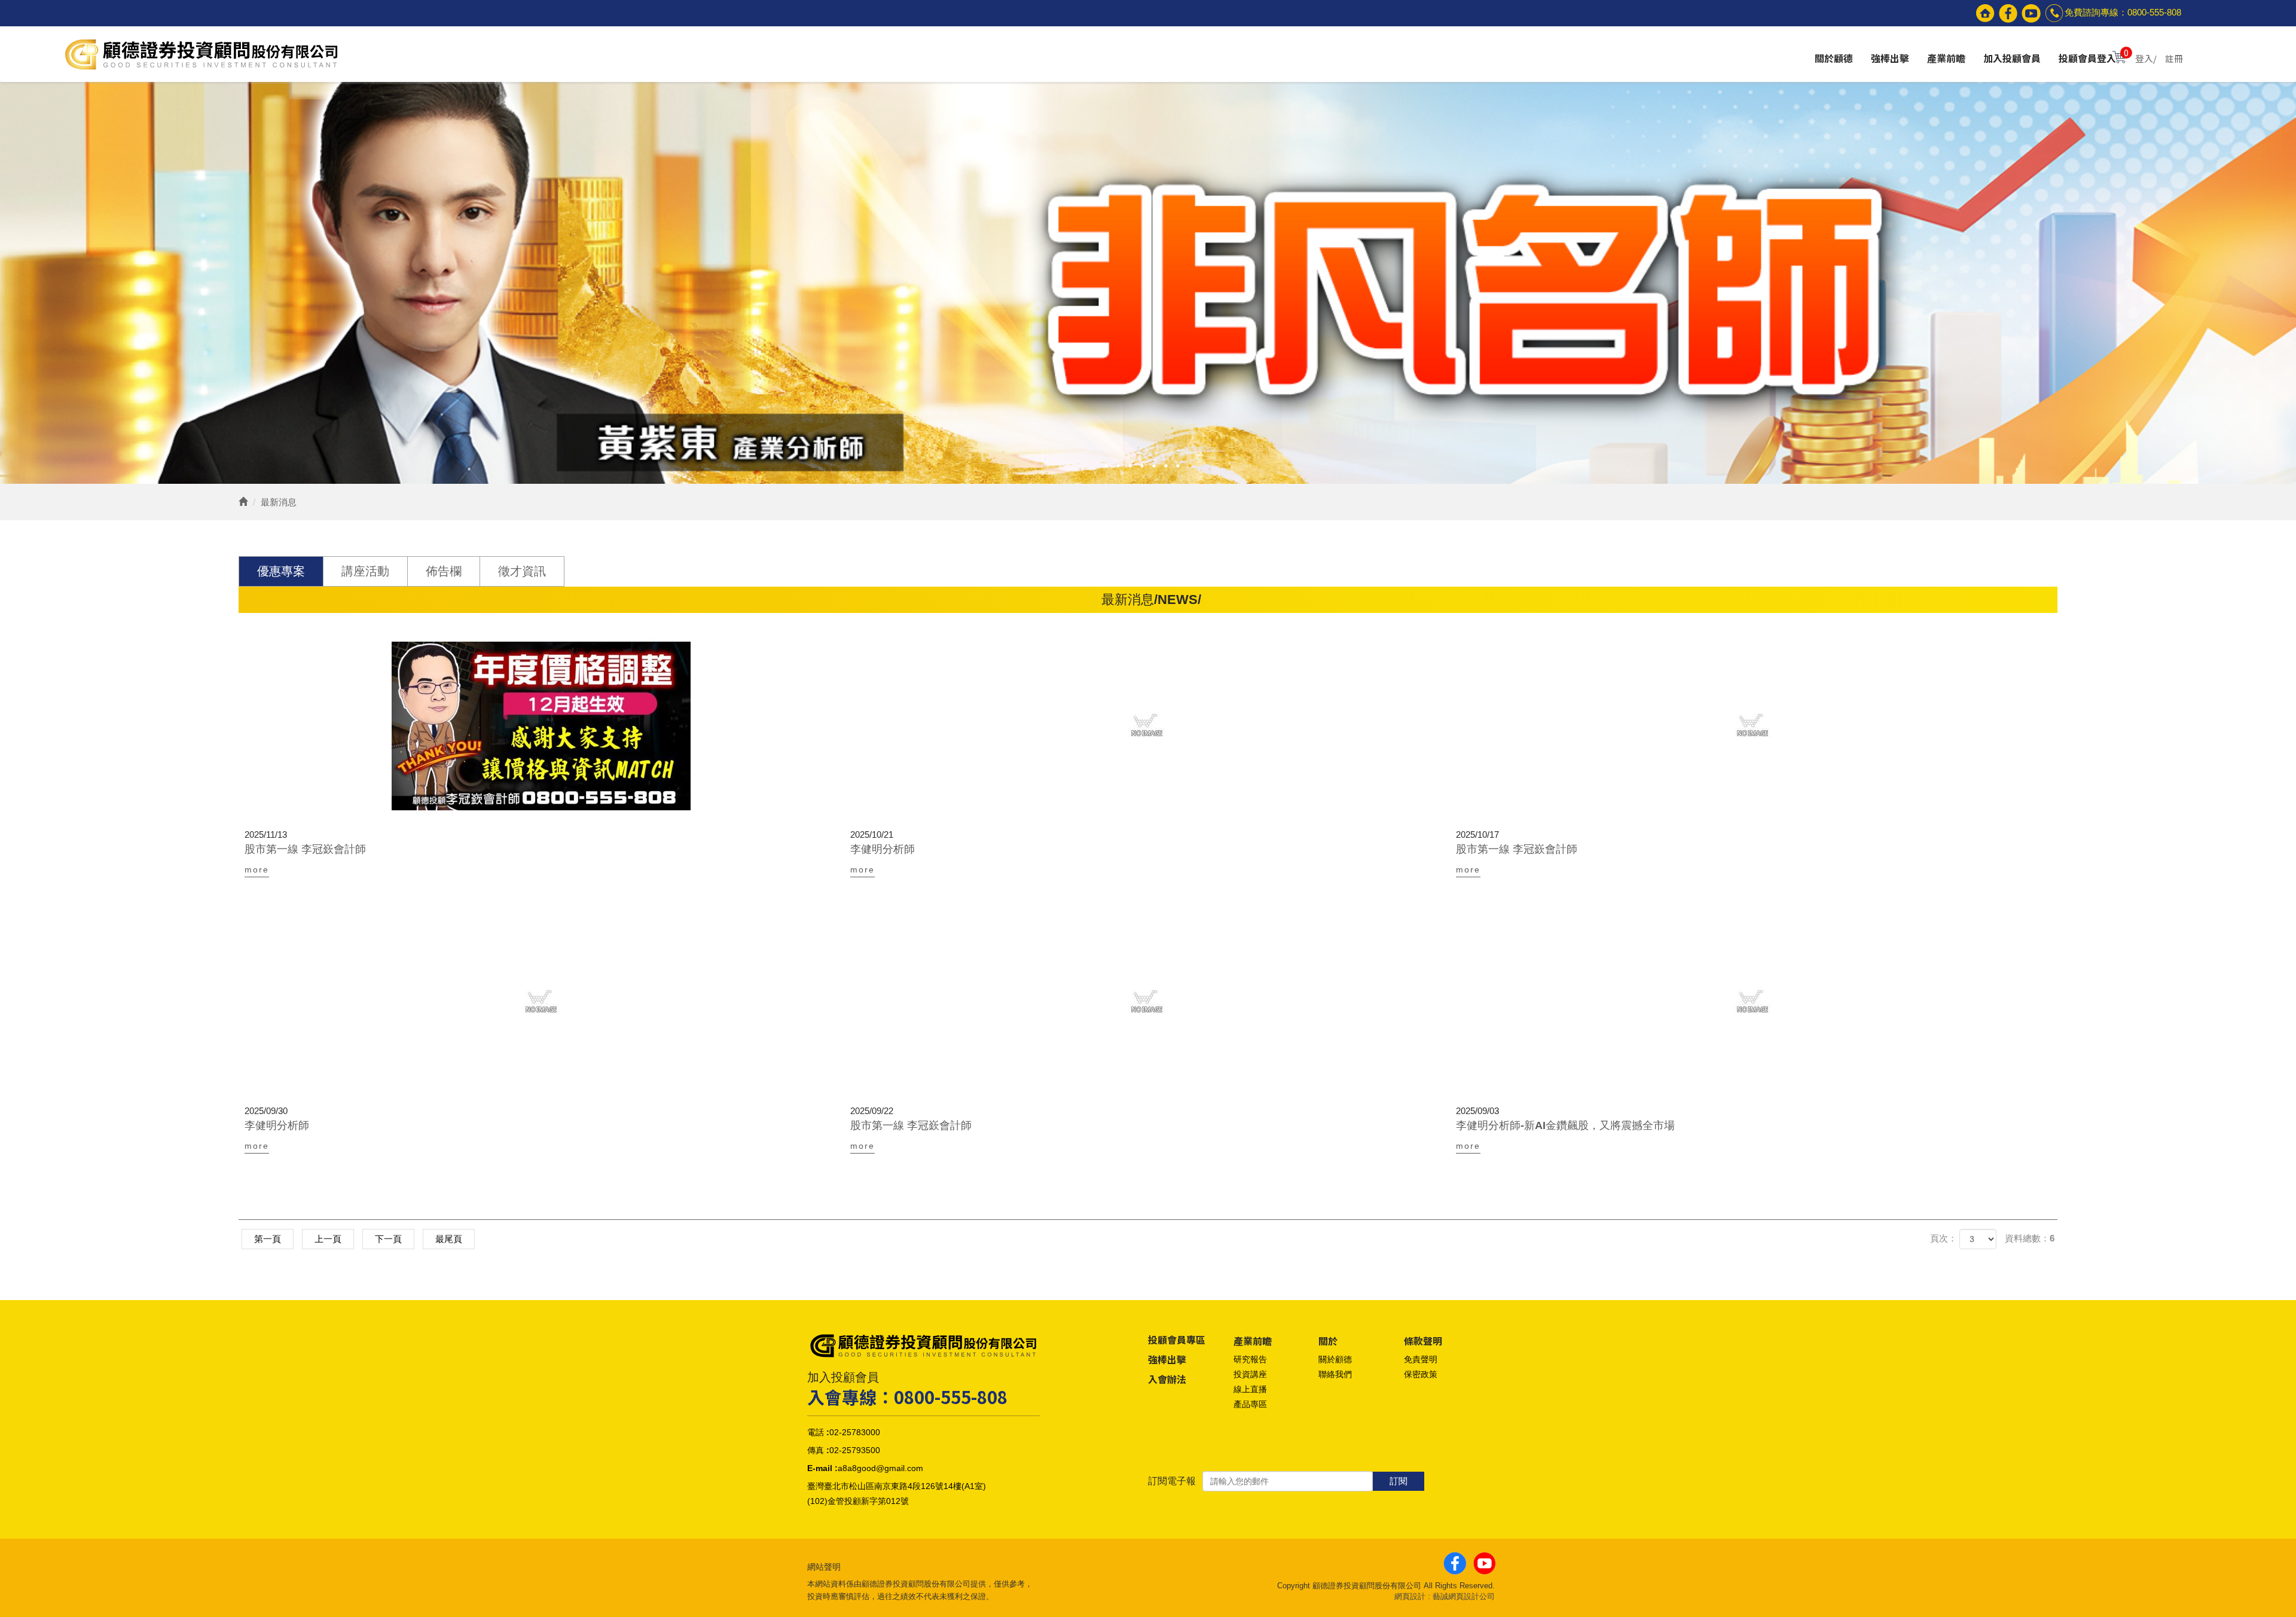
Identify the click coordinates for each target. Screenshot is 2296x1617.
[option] (1148, 283)
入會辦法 (1167, 1379)
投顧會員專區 (1177, 1340)
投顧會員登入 (2087, 59)
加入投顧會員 (2012, 59)
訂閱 (1399, 1481)
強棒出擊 (1890, 59)
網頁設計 (1410, 1596)
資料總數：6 (2030, 1238)
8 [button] (1190, 466)
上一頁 (328, 1239)
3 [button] (1130, 466)
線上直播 (1250, 1389)
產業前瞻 (1946, 59)
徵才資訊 (522, 571)
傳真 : (818, 1450)
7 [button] (1178, 466)
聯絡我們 (1335, 1374)
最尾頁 (449, 1239)
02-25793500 (855, 1450)
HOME (200, 54)
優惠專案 (281, 571)
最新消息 (279, 502)
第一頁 (268, 1239)
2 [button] (1118, 466)
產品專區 (1250, 1404)
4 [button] (1142, 466)
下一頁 (388, 1239)
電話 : (818, 1432)
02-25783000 (855, 1432)
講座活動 (365, 571)
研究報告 (1250, 1359)
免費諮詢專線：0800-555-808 (2123, 12)
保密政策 (1421, 1374)
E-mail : (822, 1468)
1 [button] (1106, 466)
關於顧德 (1834, 59)
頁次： (1944, 1238)
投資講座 (1250, 1374)
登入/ (2146, 58)
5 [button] (1154, 466)
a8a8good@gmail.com (880, 1468)
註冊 (2174, 58)
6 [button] (1166, 466)
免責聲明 (1421, 1359)
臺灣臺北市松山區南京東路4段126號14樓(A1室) (897, 1486)
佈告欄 (444, 571)
